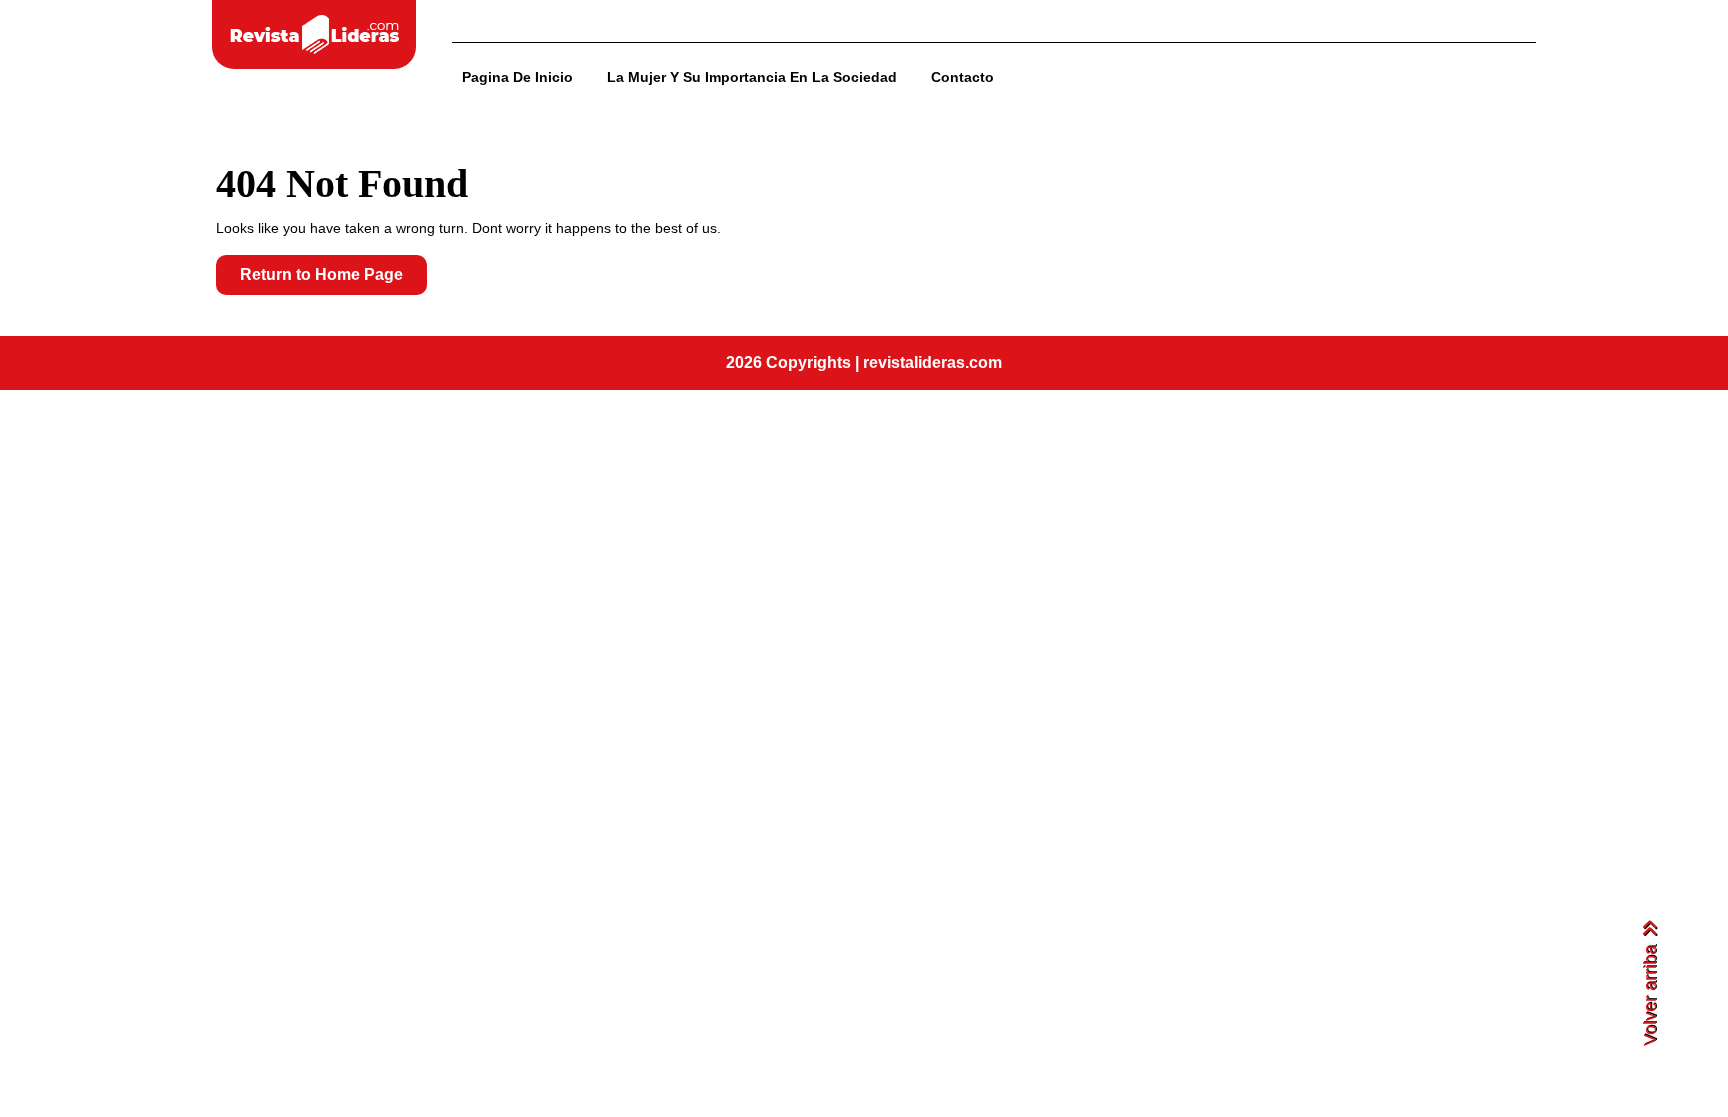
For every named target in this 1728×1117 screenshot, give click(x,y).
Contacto (962, 77)
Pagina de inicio (517, 77)
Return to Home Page (333, 280)
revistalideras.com (932, 362)
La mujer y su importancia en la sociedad (752, 77)
